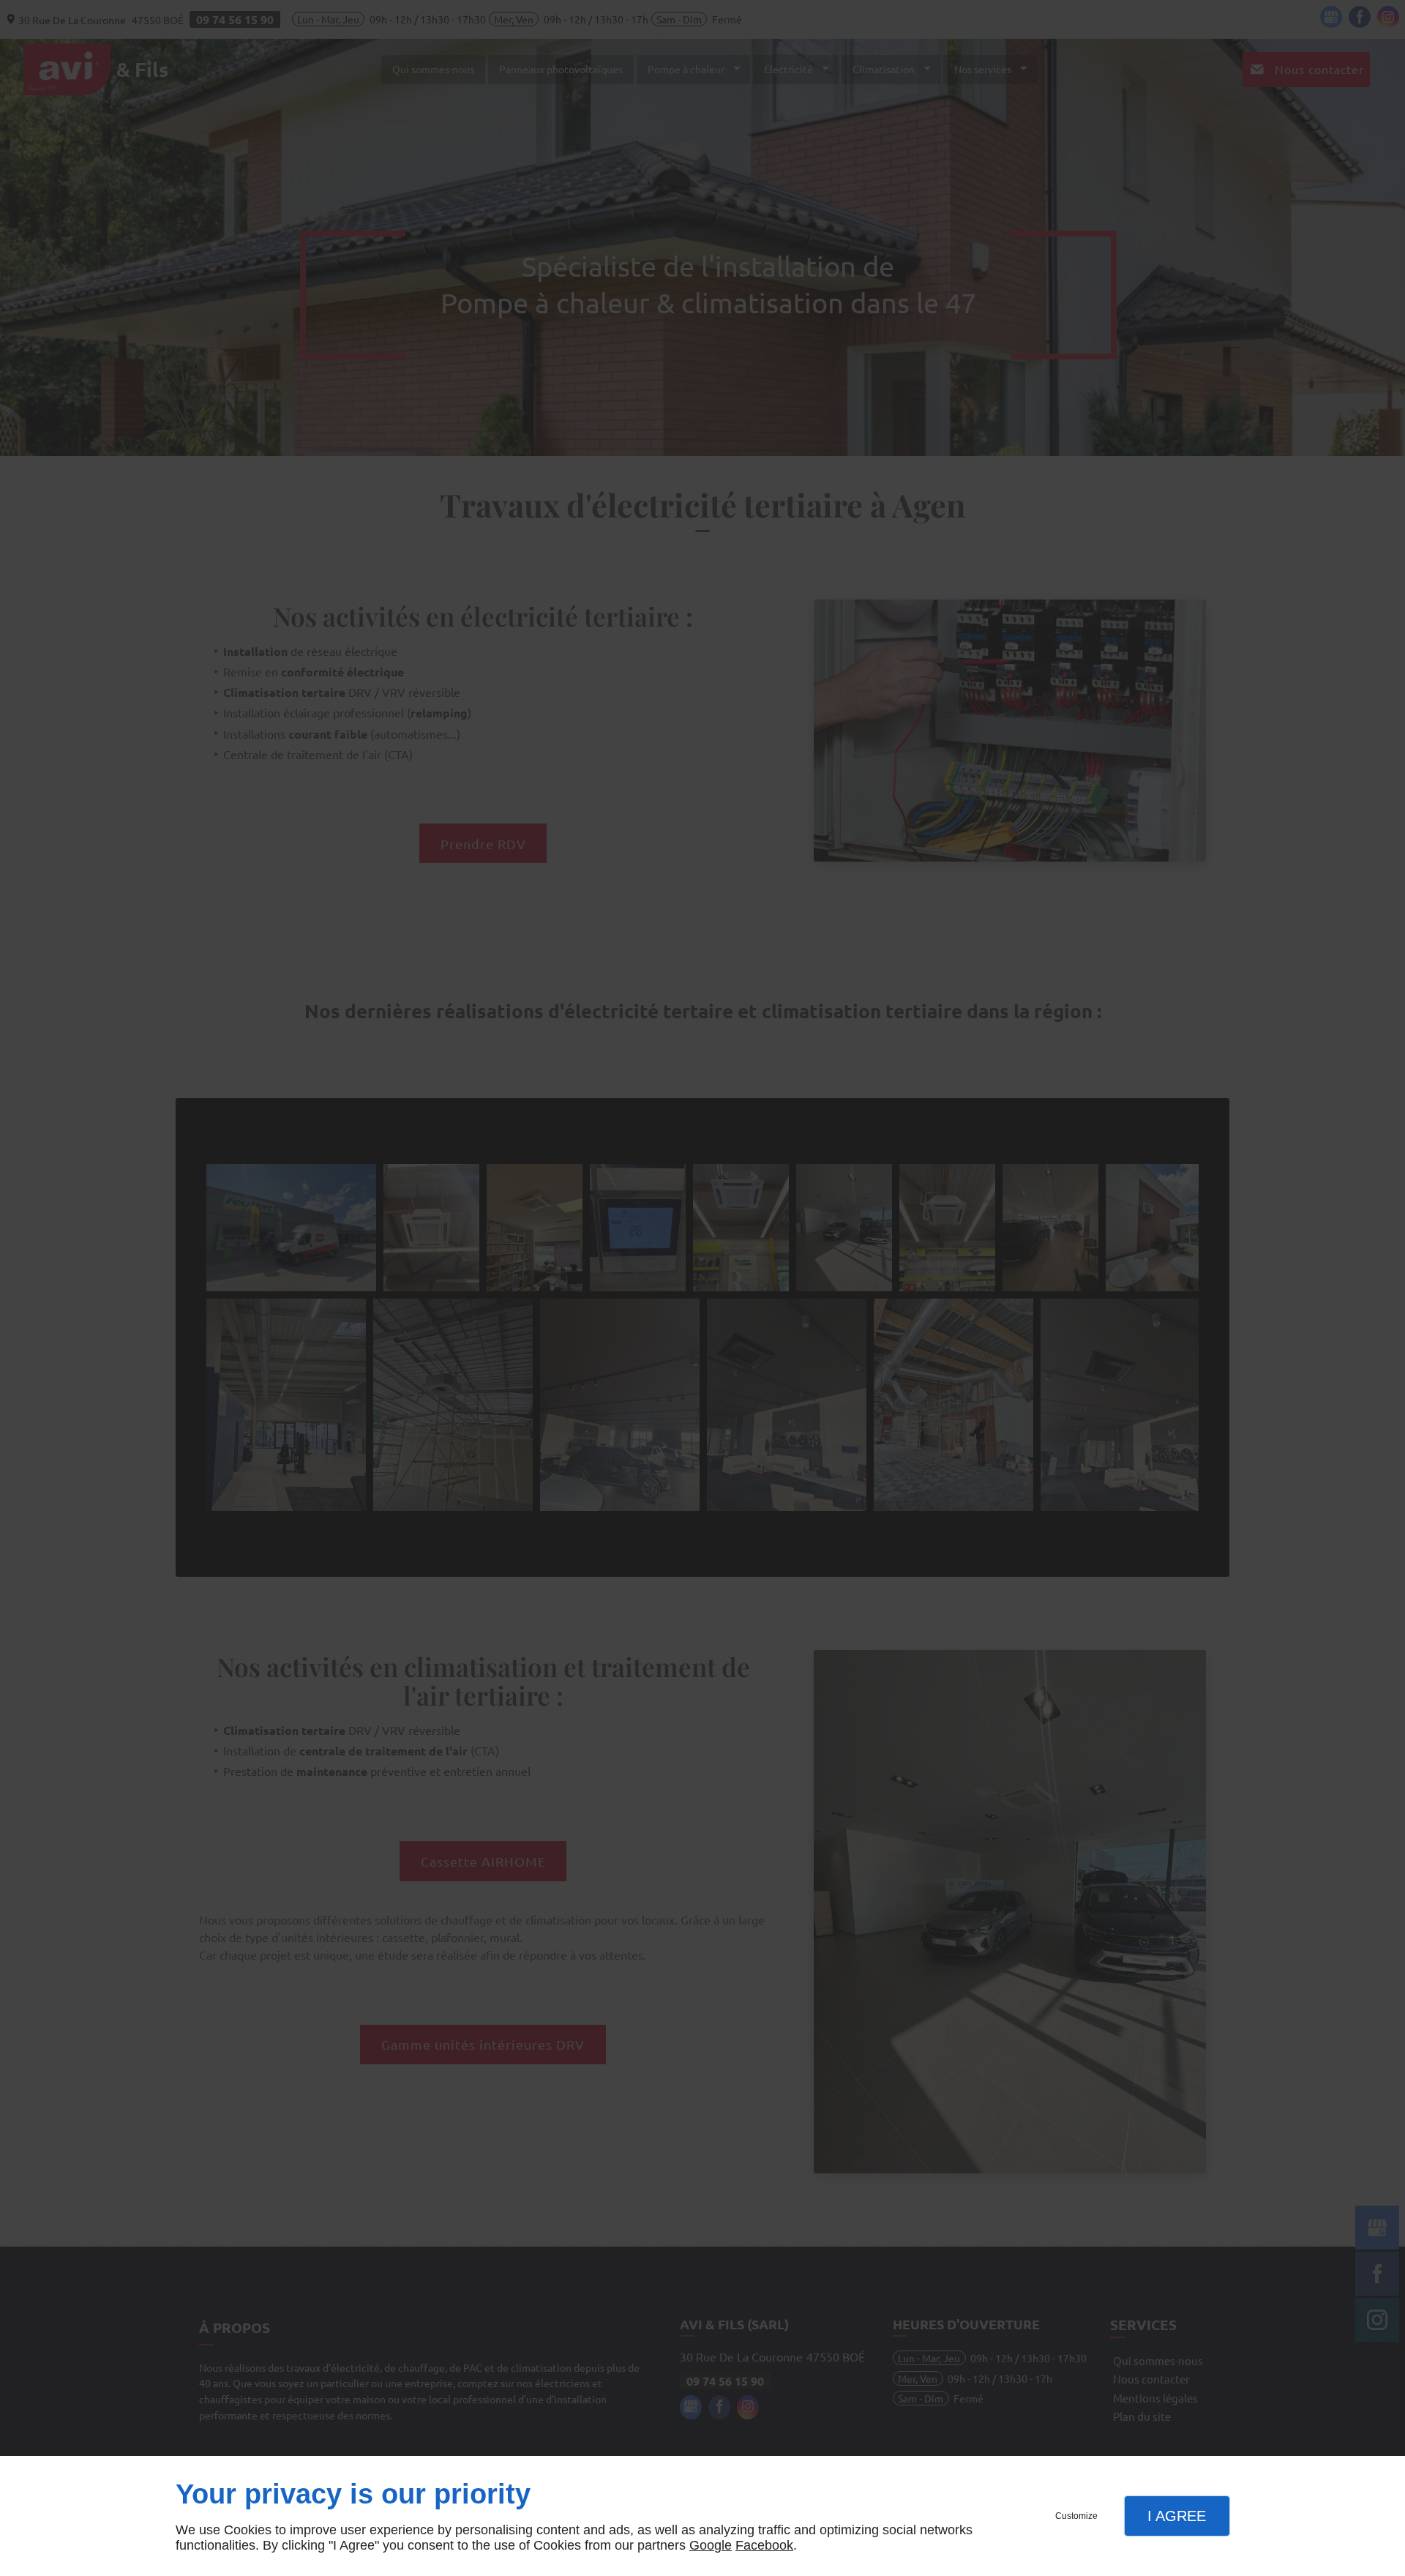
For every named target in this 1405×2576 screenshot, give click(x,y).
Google (711, 2545)
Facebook (764, 2545)
